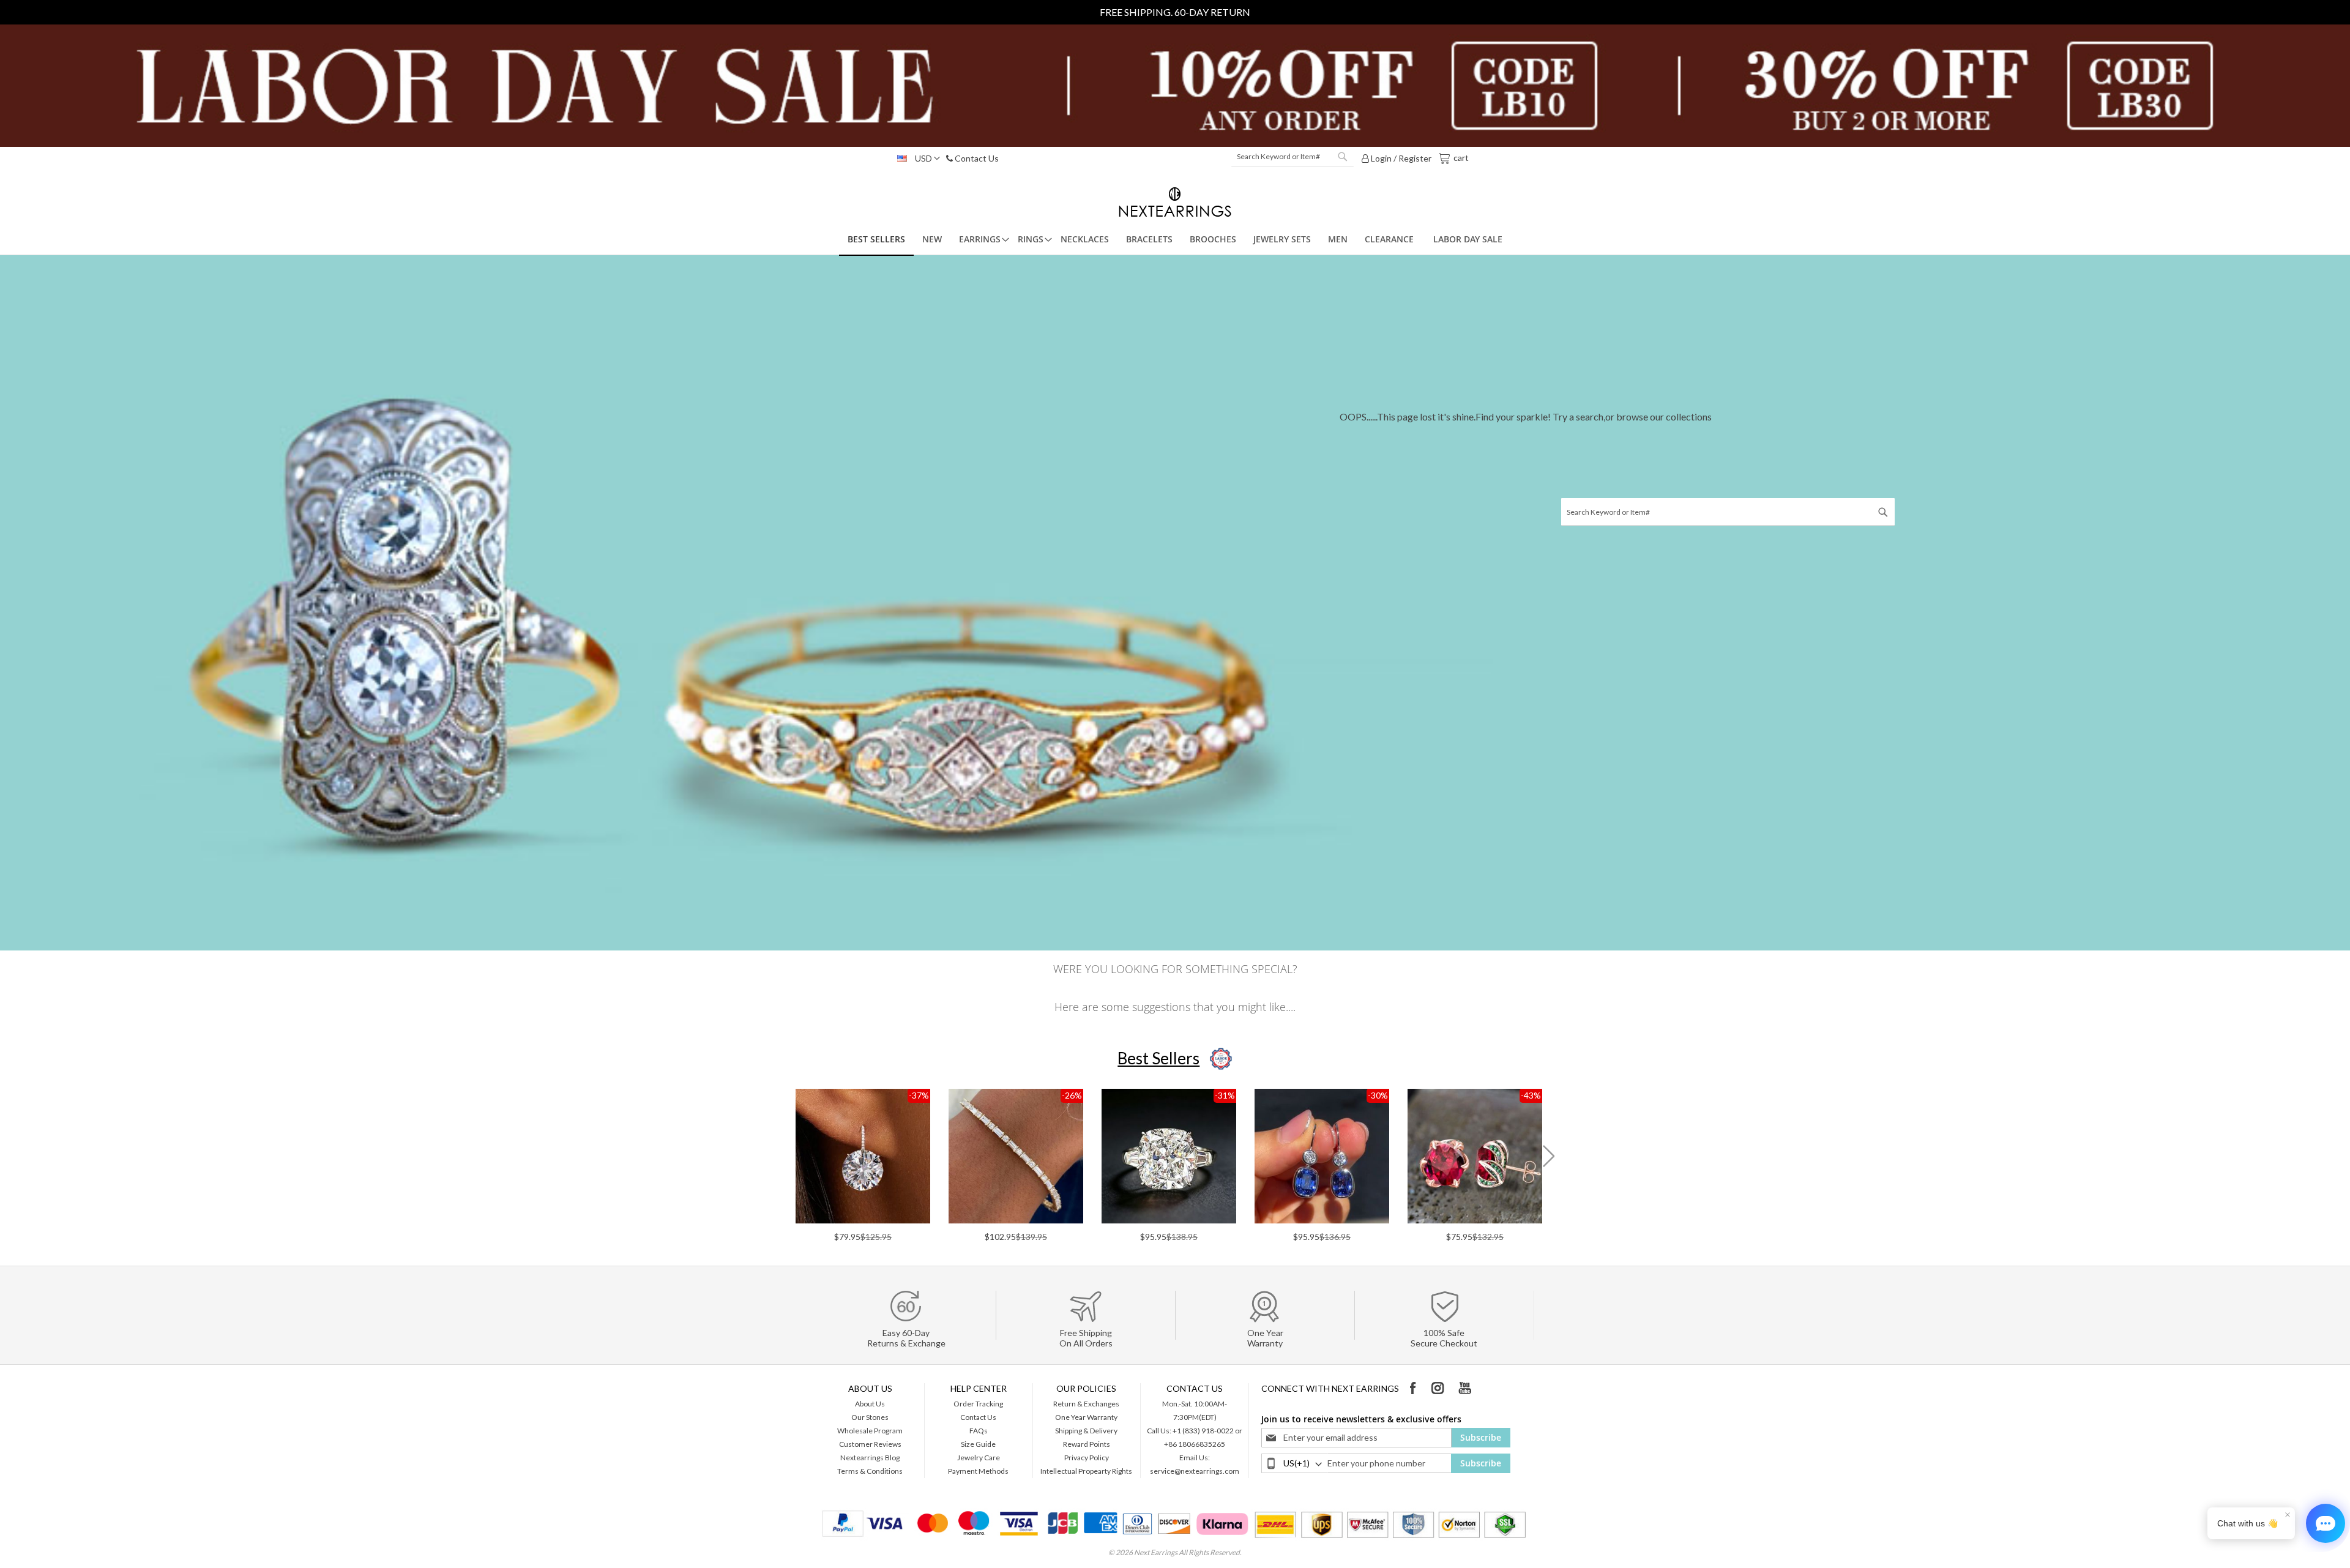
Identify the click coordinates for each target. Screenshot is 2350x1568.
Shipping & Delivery (1086, 1431)
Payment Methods (978, 1471)
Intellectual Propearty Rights (1086, 1471)
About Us (870, 1404)
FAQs (979, 1431)
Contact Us (976, 158)
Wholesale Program (870, 1431)
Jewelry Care (979, 1458)
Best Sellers (1158, 1058)
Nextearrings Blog (870, 1458)
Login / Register (1400, 158)
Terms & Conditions (870, 1471)
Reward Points (1087, 1444)
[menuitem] (876, 240)
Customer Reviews (870, 1444)
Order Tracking (978, 1404)
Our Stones (870, 1417)
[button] (916, 159)
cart (1461, 157)
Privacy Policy (1087, 1458)
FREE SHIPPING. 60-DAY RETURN (1175, 12)
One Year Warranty (1086, 1417)
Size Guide (978, 1444)
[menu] (1175, 240)
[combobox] (1292, 157)
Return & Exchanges (1086, 1404)
